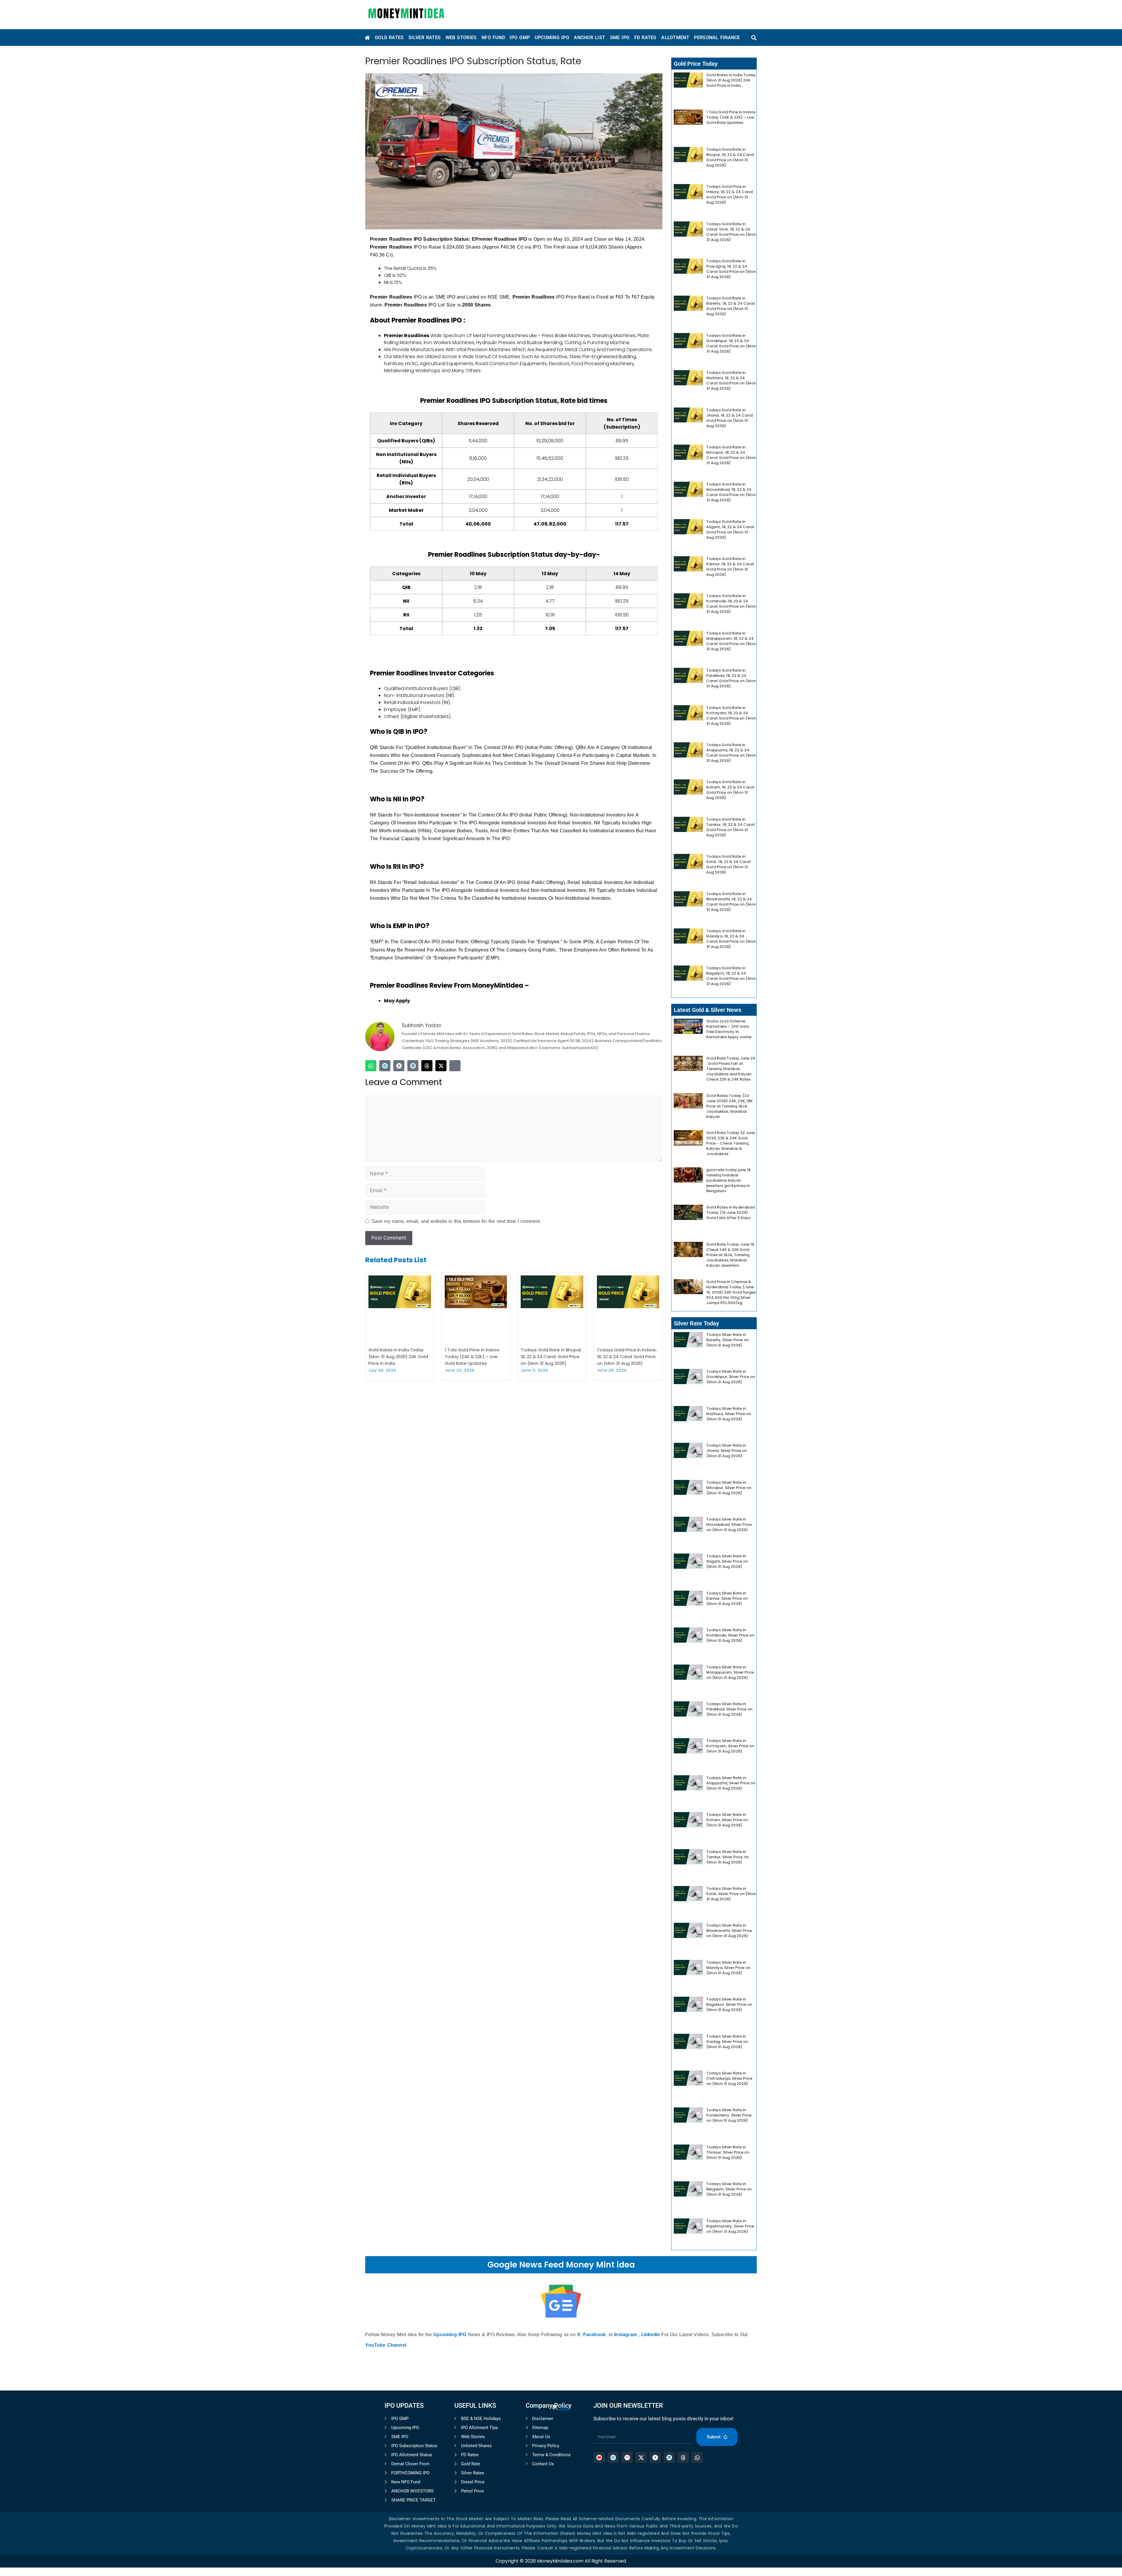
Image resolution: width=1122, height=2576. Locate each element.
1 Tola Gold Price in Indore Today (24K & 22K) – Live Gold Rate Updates (472, 1357)
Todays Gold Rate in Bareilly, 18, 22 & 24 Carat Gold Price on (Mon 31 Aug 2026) (731, 306)
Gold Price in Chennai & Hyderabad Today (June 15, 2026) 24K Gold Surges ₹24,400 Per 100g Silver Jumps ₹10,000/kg (731, 1292)
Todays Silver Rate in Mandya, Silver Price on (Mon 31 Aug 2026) (728, 1968)
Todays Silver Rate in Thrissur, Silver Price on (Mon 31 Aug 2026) (728, 2152)
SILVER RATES (425, 38)
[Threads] (427, 1066)
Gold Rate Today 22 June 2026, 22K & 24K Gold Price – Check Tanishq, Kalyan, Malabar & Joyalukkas (731, 1143)
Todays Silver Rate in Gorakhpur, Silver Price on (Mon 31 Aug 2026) (731, 1377)
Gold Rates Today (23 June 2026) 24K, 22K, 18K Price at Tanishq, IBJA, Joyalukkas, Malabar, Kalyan (729, 1106)
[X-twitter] (441, 1066)
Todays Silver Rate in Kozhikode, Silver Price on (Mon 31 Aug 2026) (730, 1635)
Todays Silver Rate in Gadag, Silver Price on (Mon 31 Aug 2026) (727, 2042)
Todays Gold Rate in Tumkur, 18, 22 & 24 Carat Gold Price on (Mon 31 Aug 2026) (731, 827)
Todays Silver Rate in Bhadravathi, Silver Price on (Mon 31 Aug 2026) (729, 1931)
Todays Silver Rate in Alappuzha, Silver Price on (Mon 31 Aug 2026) (731, 1783)
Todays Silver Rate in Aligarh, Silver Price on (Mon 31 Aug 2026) (727, 1561)
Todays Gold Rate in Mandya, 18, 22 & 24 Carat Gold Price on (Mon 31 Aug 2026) (731, 939)
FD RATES (645, 38)
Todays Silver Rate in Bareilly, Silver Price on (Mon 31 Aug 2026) (727, 1340)
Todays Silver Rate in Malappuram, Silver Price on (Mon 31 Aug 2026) (730, 1672)
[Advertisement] (561, 2492)
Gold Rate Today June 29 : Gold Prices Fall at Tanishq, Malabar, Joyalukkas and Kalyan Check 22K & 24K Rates (731, 1069)
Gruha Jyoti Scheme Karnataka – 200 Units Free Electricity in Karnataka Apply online (729, 1029)
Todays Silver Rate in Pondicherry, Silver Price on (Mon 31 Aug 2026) (729, 2115)
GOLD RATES (389, 38)
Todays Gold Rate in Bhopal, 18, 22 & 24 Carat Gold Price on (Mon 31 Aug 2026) (551, 1357)
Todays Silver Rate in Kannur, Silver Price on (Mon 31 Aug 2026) (727, 1598)
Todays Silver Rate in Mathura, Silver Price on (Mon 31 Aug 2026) (729, 1414)
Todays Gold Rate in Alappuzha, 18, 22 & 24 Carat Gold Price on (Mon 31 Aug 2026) (731, 753)
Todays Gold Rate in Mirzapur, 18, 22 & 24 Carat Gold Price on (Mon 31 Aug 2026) (731, 455)
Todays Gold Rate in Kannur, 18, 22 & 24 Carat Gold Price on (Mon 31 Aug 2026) (730, 567)
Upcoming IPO (450, 2335)
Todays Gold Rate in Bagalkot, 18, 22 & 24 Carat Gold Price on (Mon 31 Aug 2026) (731, 976)
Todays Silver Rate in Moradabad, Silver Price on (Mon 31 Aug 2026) (729, 1524)
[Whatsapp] (371, 1066)
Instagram (626, 2335)
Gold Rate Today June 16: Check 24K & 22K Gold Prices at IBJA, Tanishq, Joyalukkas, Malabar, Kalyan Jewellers (731, 1255)
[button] (754, 38)
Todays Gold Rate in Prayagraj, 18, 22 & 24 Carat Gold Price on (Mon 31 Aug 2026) (731, 269)
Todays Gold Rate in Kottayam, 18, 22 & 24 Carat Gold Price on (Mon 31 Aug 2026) (731, 716)
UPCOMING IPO (552, 38)
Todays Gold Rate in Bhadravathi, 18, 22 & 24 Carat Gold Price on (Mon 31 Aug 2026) (731, 902)
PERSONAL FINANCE (717, 38)
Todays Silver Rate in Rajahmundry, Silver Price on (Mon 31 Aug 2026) (730, 2226)
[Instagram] (455, 1066)
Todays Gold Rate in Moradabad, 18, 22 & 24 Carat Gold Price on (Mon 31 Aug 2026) (731, 492)
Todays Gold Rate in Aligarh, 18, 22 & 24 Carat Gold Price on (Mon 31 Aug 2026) (730, 529)
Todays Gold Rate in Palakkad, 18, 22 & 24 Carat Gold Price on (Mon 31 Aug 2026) (731, 678)
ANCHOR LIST (589, 38)
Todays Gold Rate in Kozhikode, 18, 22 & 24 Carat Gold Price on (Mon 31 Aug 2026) (731, 604)
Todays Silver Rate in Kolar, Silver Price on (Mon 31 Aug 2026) (731, 1894)
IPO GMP (520, 38)
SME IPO (620, 38)
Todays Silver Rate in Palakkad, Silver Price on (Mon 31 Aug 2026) (729, 1709)
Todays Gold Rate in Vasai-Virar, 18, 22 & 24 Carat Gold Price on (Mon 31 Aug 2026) (731, 232)
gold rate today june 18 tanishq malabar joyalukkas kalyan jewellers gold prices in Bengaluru (728, 1180)
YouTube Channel (386, 2345)
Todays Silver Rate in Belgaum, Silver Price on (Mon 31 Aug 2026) (729, 2189)
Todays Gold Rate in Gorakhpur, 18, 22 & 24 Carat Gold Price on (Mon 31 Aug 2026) (731, 343)
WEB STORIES (461, 38)
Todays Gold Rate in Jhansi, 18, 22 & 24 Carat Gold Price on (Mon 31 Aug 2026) (730, 418)
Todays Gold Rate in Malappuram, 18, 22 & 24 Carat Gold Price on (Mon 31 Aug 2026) (731, 641)
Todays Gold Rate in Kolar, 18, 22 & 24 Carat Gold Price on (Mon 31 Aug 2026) (729, 864)
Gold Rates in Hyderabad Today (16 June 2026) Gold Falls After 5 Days (730, 1212)
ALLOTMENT (675, 38)
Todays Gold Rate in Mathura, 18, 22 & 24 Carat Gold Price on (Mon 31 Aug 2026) (731, 380)
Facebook (595, 2335)
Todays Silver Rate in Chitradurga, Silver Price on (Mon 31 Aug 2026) (729, 2078)
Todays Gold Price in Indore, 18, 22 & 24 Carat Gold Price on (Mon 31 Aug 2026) (627, 1357)
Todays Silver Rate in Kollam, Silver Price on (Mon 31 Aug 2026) (727, 1820)
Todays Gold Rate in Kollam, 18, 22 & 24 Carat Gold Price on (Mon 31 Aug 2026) (730, 790)
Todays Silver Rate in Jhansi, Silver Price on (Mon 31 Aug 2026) (727, 1451)
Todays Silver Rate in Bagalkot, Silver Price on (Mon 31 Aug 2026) (729, 2004)
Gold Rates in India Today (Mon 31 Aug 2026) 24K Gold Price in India (398, 1357)
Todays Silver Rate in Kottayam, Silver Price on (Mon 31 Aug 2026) (730, 1746)
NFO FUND (493, 38)
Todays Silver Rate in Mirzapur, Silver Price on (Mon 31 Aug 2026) (729, 1488)
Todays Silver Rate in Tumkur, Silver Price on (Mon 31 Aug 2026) (727, 1857)
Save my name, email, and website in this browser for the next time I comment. (456, 1221)
